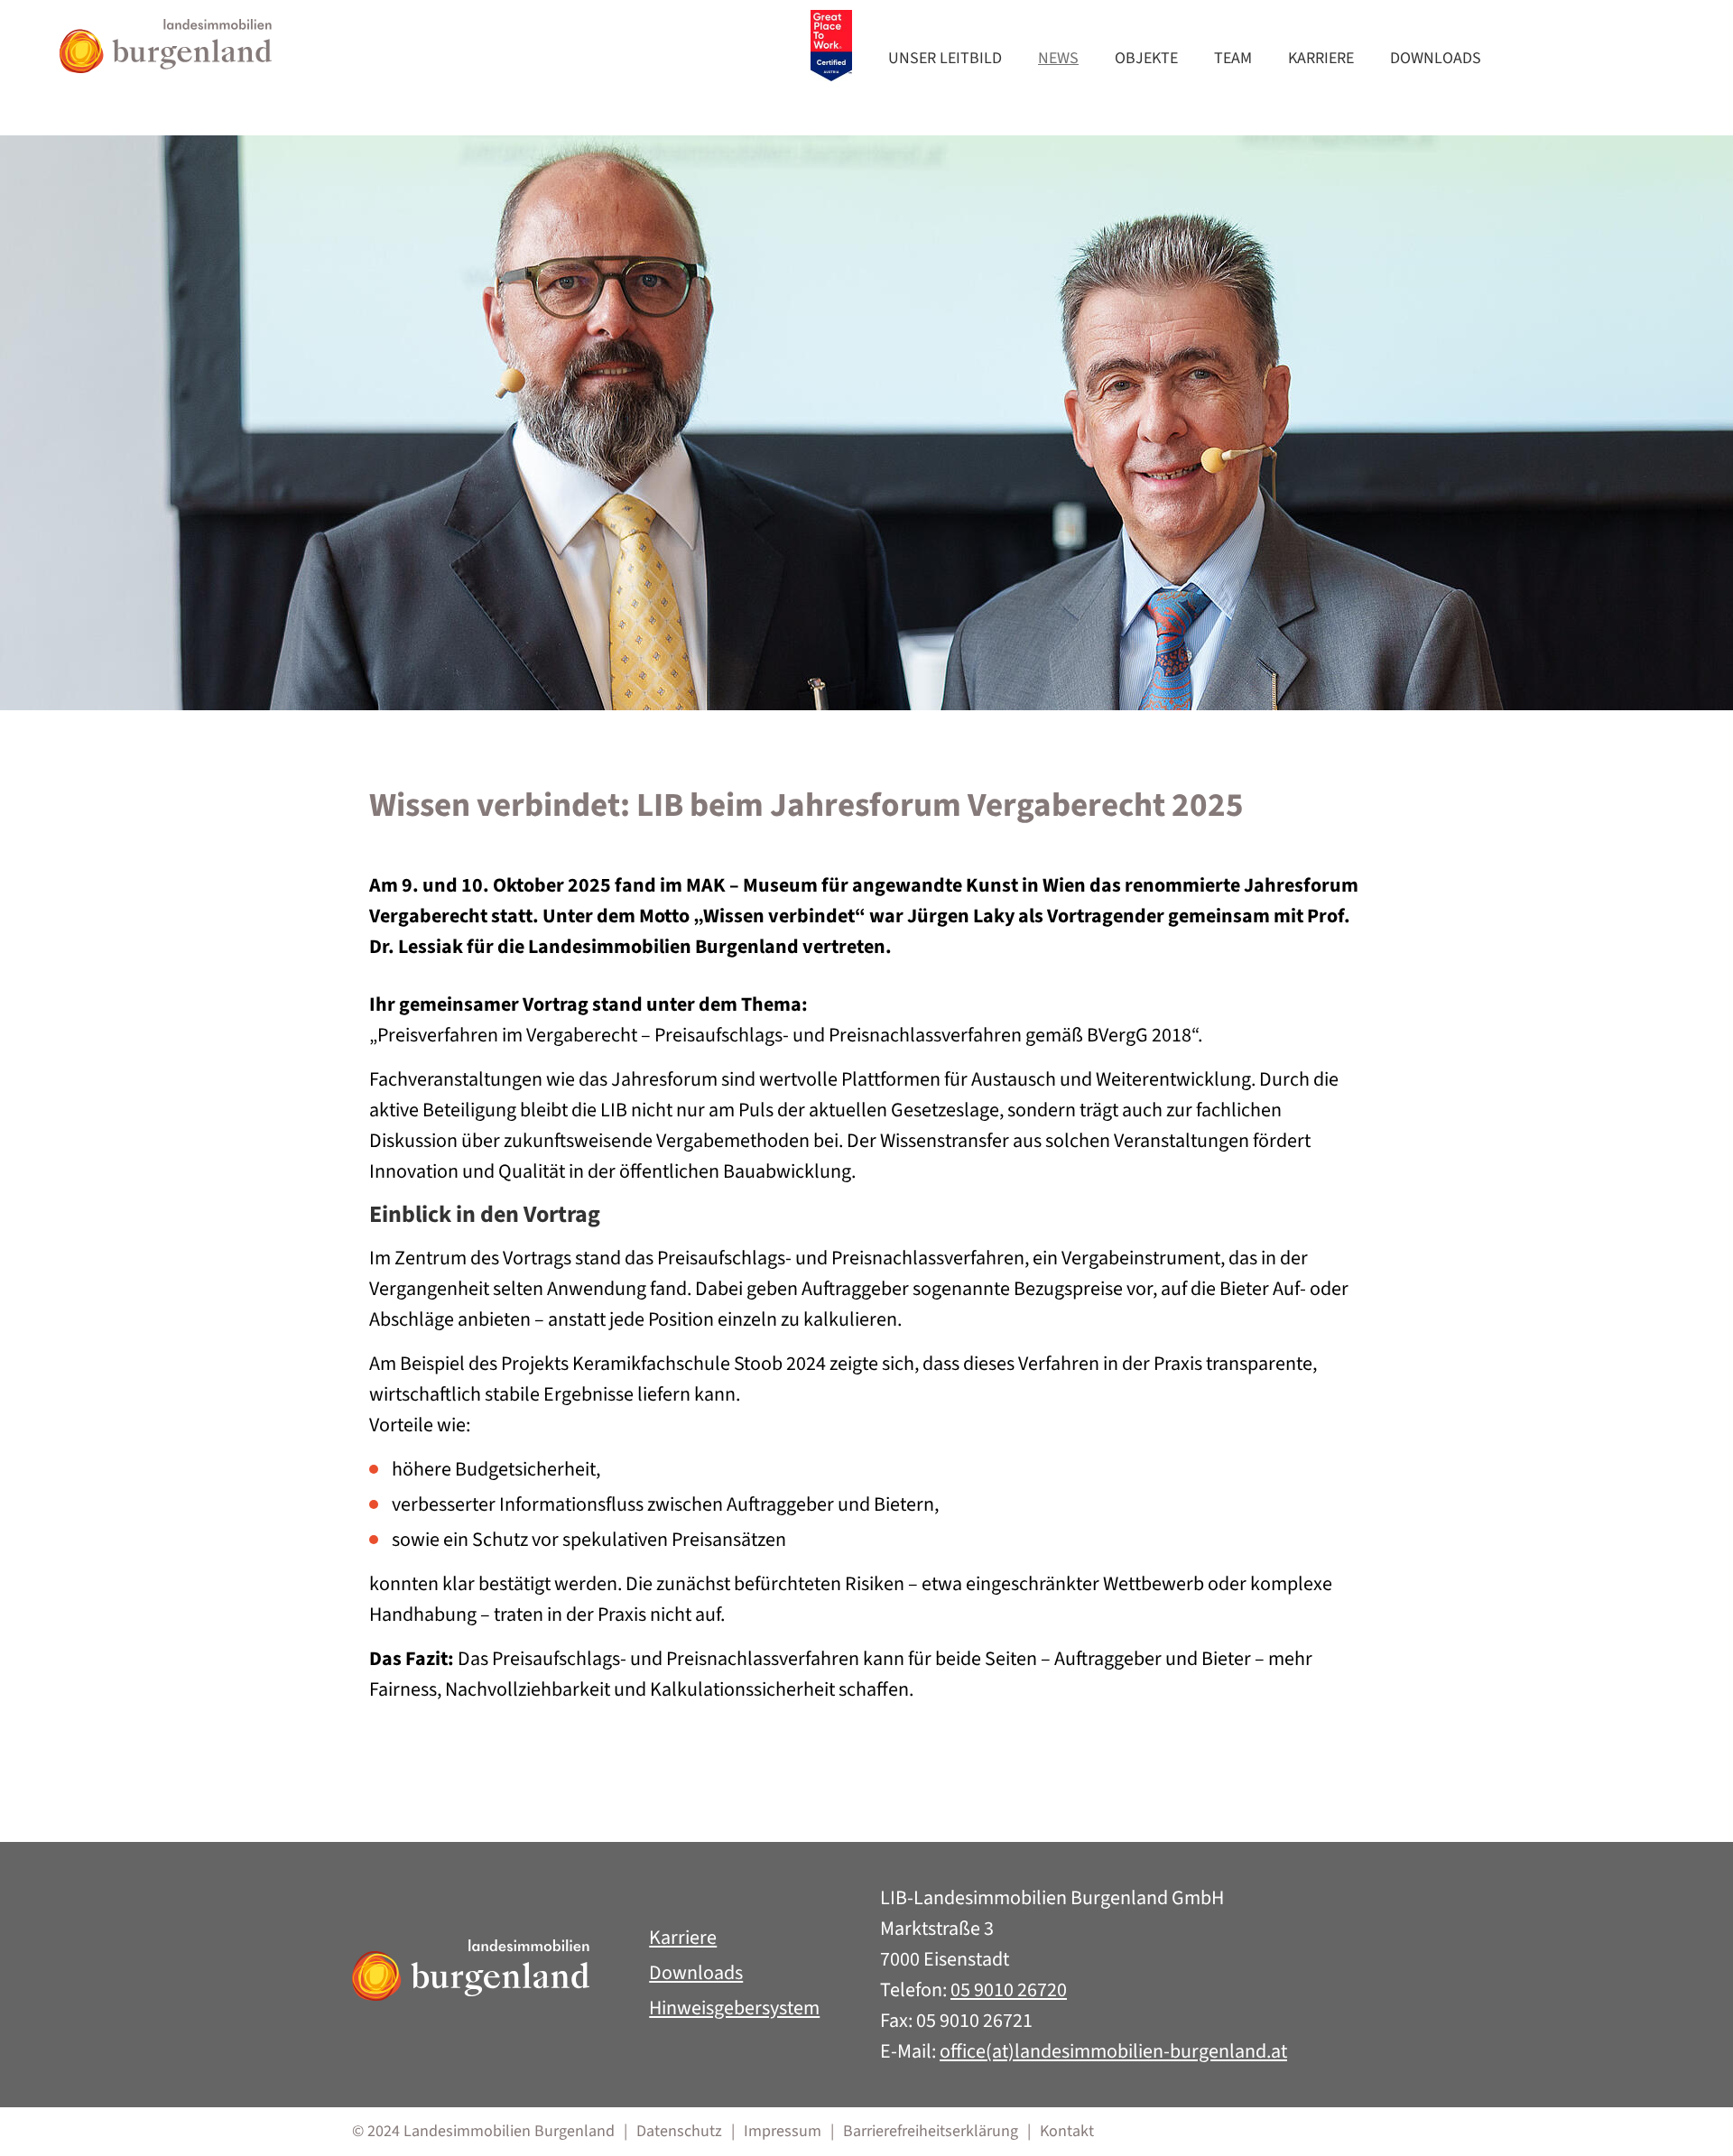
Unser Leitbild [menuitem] (945, 58)
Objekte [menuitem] (1146, 58)
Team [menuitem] (1233, 58)
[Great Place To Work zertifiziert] (831, 46)
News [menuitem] (1058, 58)
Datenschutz (679, 2131)
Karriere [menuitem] (1321, 58)
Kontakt (1067, 2131)
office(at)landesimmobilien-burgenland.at (1113, 2051)
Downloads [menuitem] (1436, 58)
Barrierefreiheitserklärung (931, 2131)
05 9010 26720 (1009, 1990)
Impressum (783, 2131)
